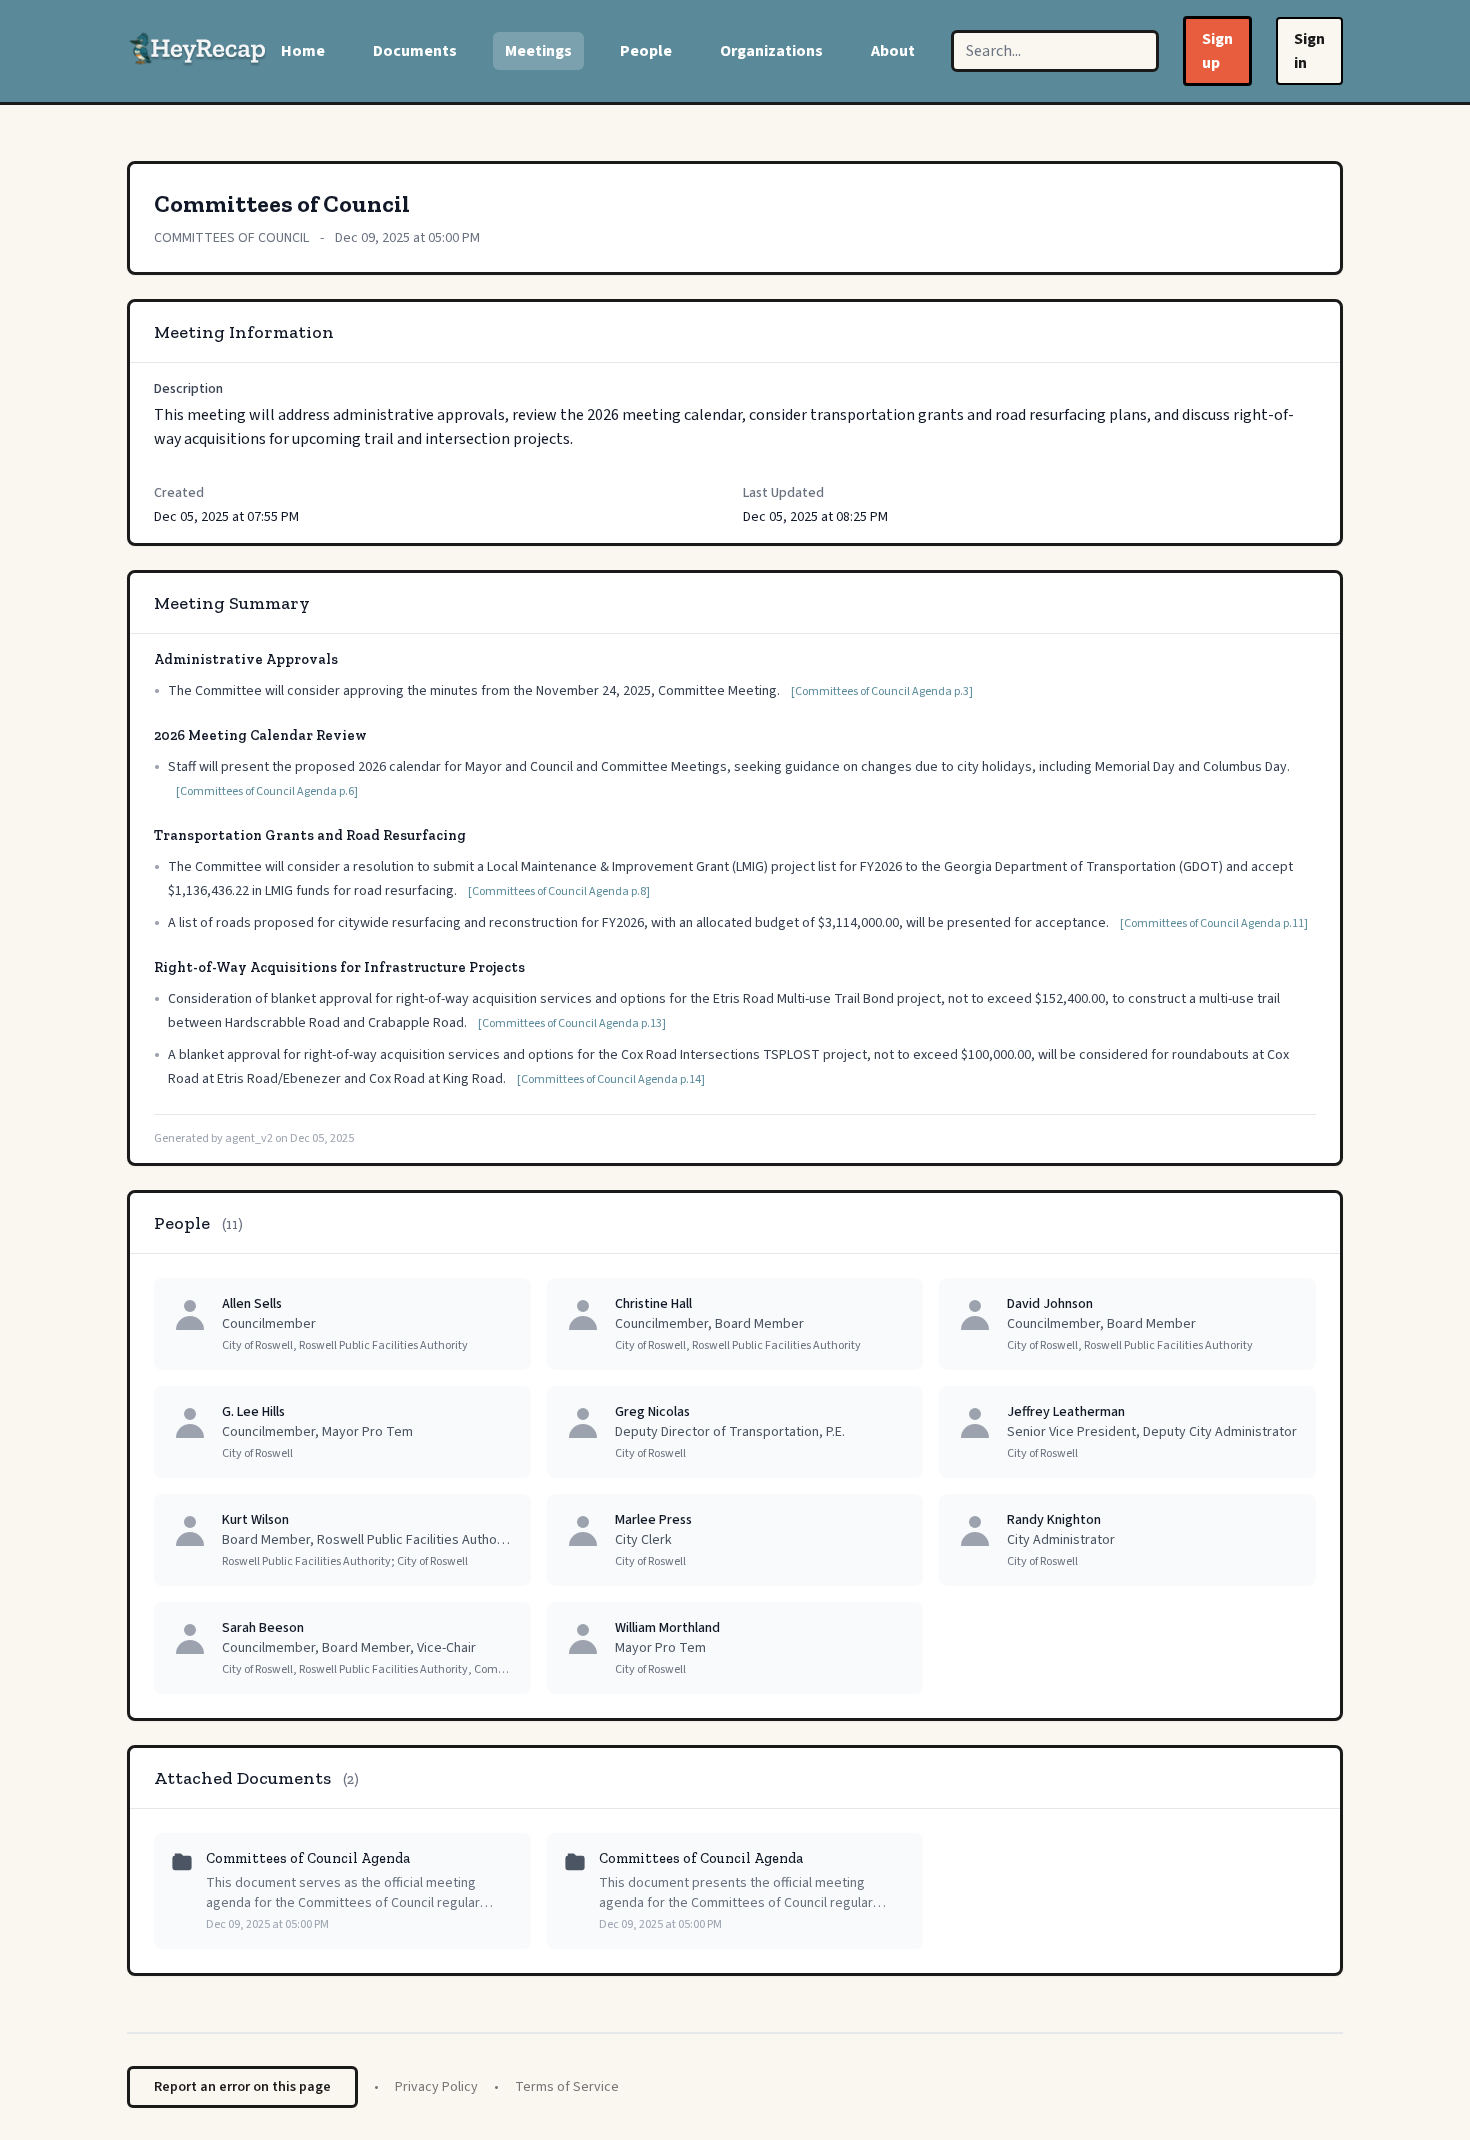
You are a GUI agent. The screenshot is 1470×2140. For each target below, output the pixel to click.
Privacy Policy (436, 2087)
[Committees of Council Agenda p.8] (559, 891)
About (893, 51)
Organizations (771, 51)
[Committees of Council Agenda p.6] (267, 791)
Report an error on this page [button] (242, 2087)
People (646, 51)
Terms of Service (567, 2087)
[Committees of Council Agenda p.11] (1214, 923)
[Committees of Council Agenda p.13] (572, 1023)
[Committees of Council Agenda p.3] (882, 691)
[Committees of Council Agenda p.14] (611, 1079)
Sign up (1217, 51)
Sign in (1309, 51)
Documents (415, 51)
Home (303, 51)
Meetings (538, 51)
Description (188, 389)
